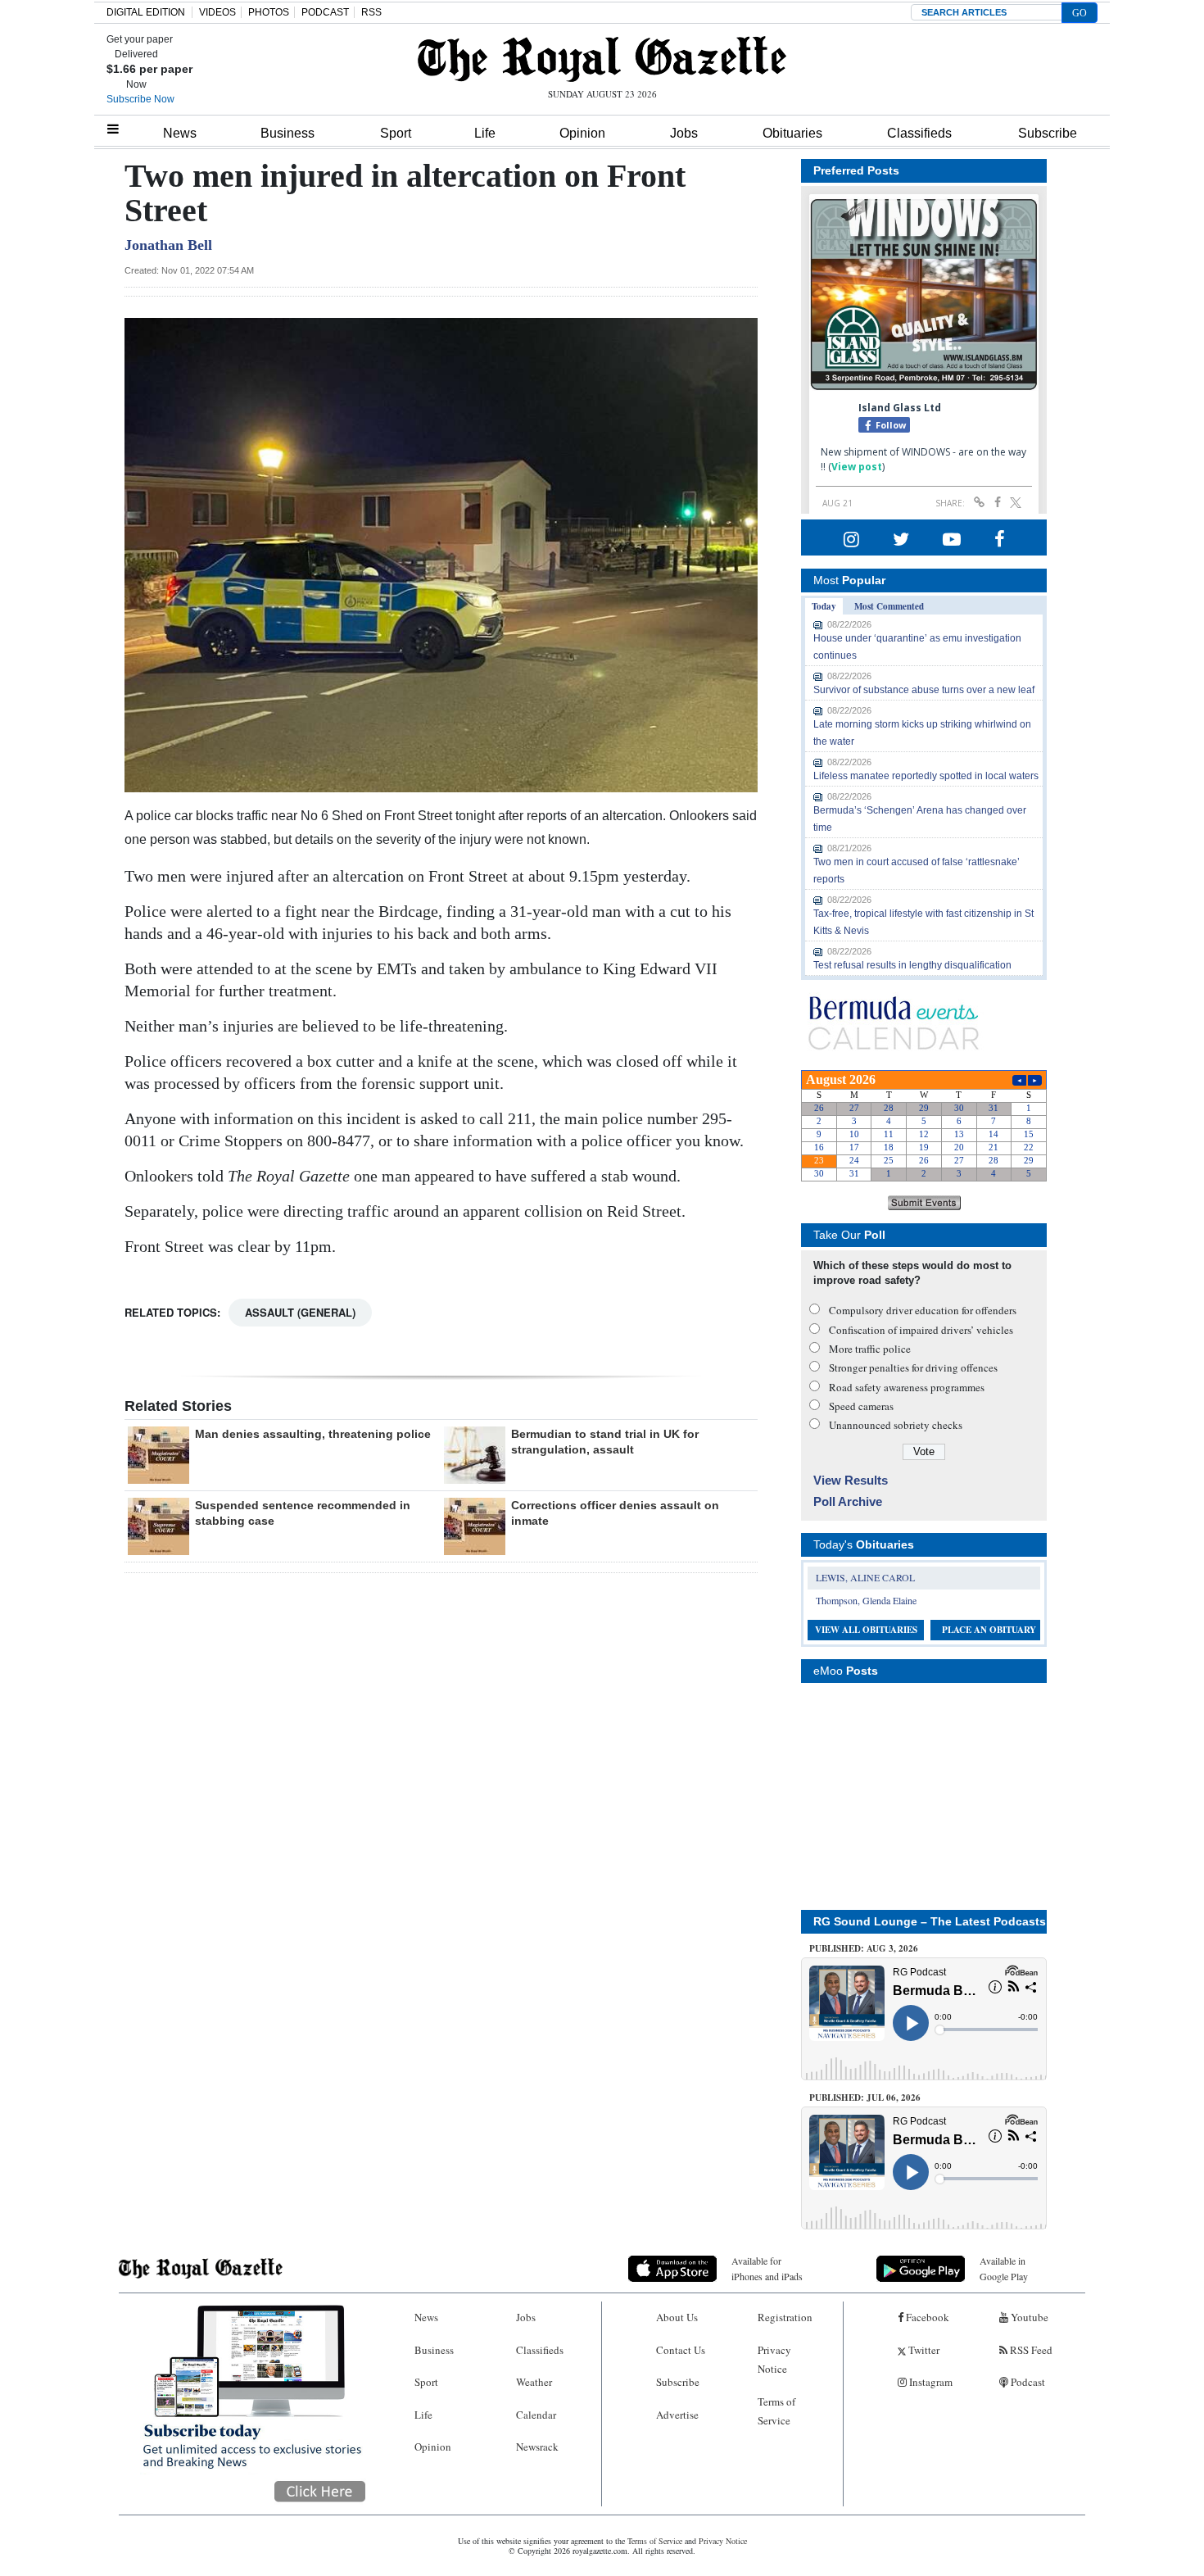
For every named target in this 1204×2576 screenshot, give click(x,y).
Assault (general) (300, 1312)
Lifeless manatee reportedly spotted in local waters (926, 776)
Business (287, 133)
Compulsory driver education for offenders (923, 1310)
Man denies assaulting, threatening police (313, 1434)
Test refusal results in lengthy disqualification (912, 965)
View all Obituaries (866, 1630)
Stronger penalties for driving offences (913, 1367)
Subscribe (1048, 133)
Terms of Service (776, 2411)
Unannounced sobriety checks (896, 1425)
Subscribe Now (140, 99)
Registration (785, 2317)
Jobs (684, 133)
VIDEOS (217, 12)
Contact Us (681, 2350)
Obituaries (792, 133)
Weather (534, 2382)
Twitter (923, 2350)
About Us (677, 2317)
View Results (851, 1480)
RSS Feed (1030, 2350)
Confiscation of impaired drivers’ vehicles (921, 1330)
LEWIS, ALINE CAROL (865, 1577)
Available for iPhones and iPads (767, 2268)
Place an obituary (989, 1630)
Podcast (1027, 2382)
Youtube (1028, 2317)
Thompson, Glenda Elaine (866, 1600)
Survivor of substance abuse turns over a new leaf (924, 690)
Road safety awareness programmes (907, 1387)
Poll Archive (848, 1501)
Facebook (926, 2317)
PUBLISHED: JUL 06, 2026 (865, 2098)
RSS (371, 12)
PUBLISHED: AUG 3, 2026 (864, 1948)
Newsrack (537, 2447)
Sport (396, 133)
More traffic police (870, 1349)
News (180, 133)
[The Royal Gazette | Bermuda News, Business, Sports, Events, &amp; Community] (602, 59)
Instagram (930, 2382)
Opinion (582, 133)
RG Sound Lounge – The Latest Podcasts (930, 1921)
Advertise (677, 2415)
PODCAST (325, 12)
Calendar (536, 2415)
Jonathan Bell (168, 245)
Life (485, 133)
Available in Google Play (1004, 2268)
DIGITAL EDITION (146, 12)
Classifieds (919, 133)
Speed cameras (861, 1406)
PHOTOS (269, 12)
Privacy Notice (774, 2359)
